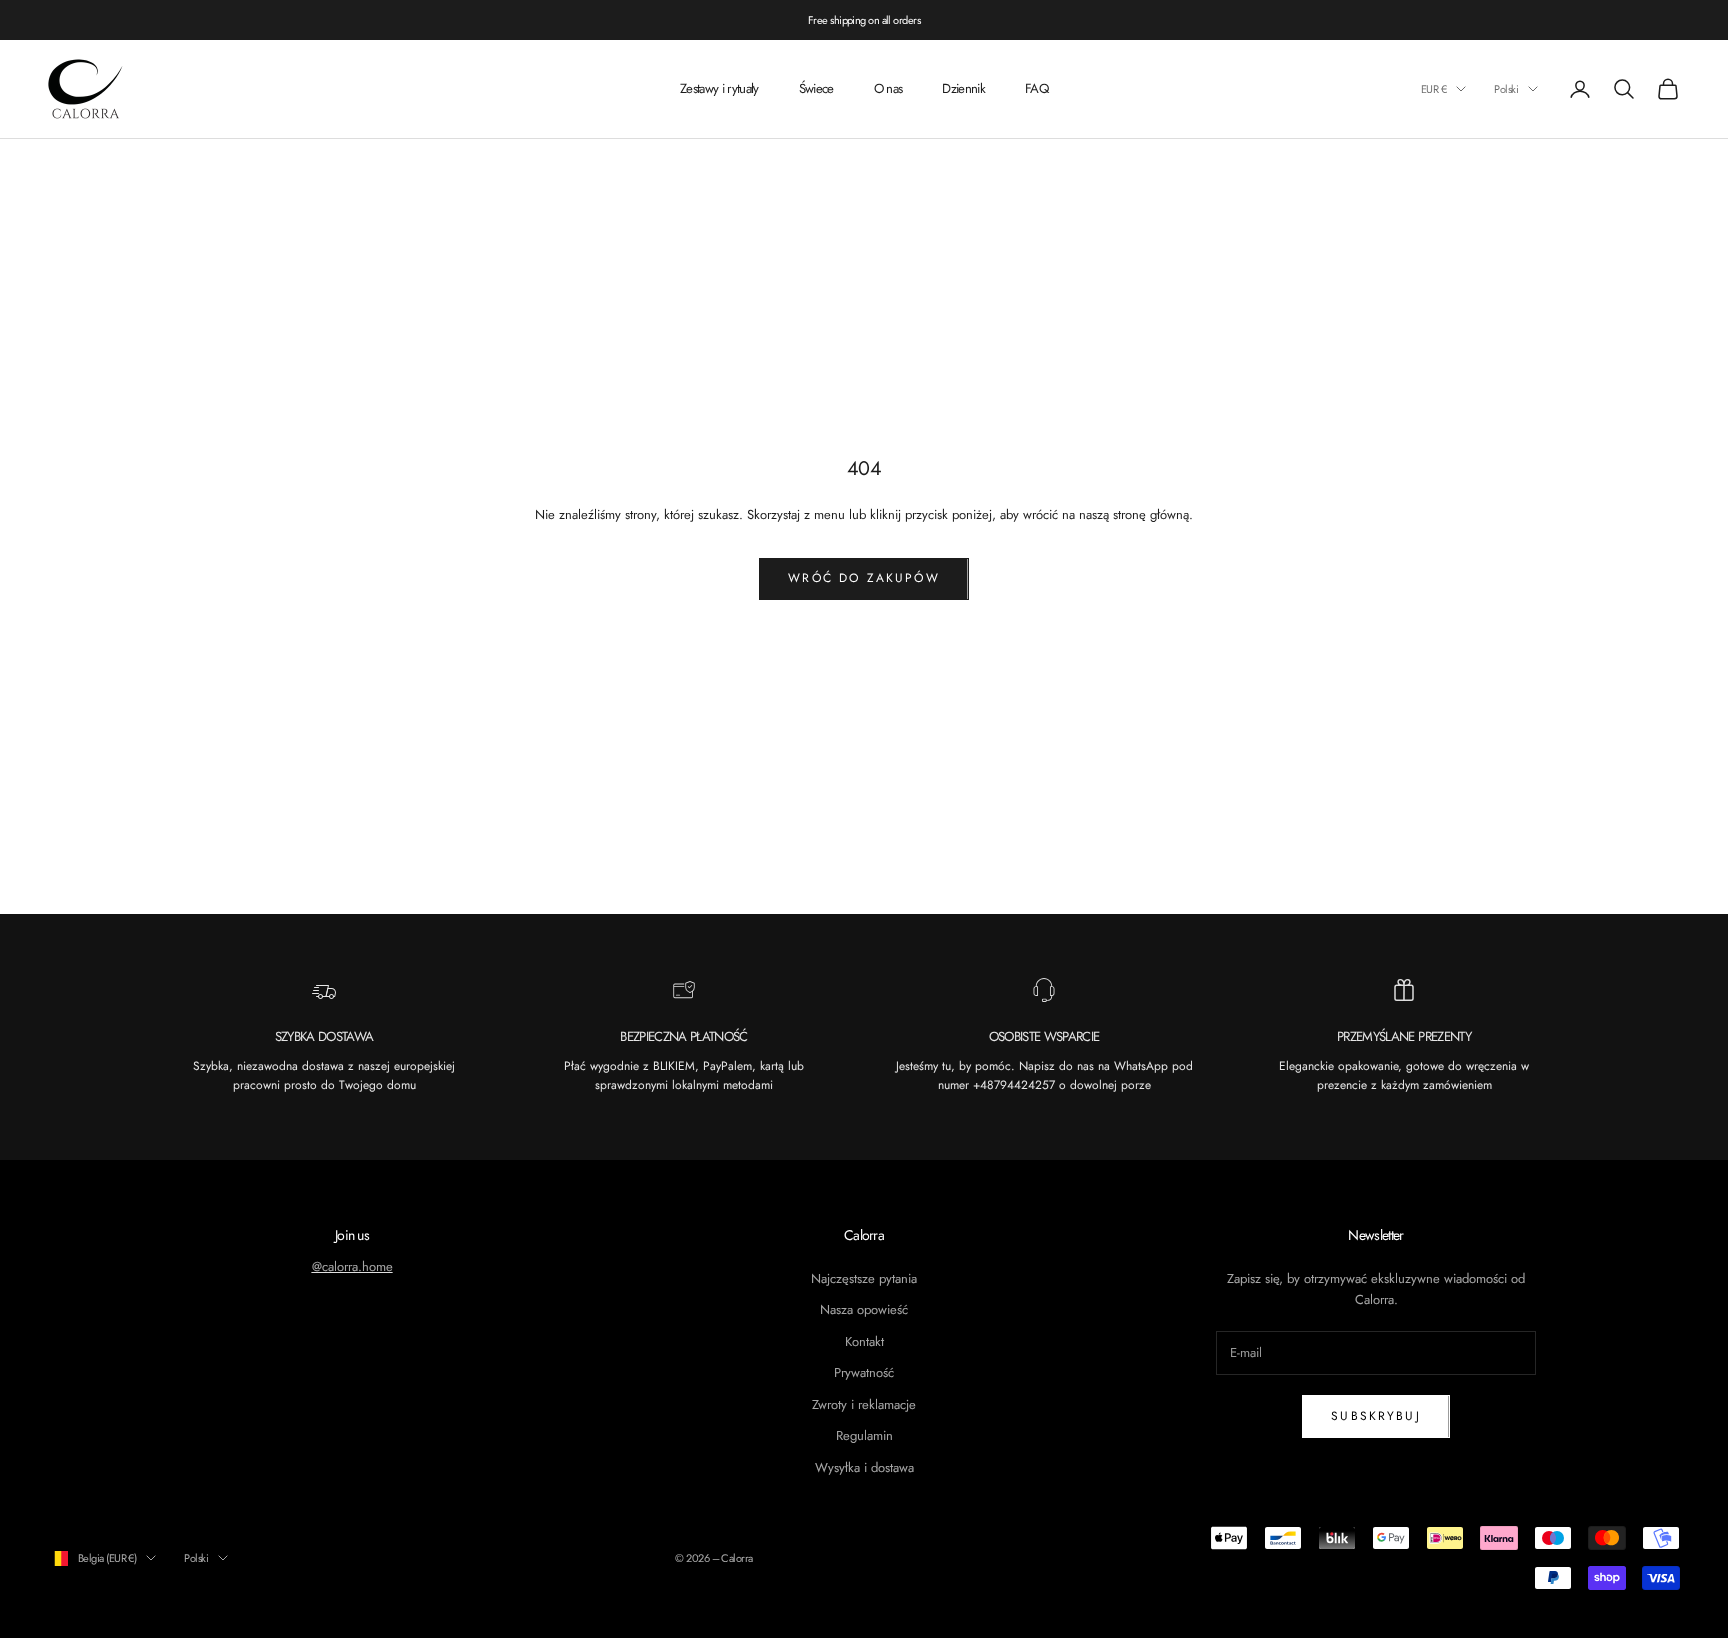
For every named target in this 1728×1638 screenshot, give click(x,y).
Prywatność (864, 1372)
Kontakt (864, 1341)
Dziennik (963, 88)
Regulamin (864, 1435)
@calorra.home (352, 1266)
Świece (816, 88)
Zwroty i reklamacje (864, 1404)
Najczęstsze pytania (864, 1278)
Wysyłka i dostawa (864, 1467)
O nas (888, 88)
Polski (1506, 89)
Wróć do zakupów (863, 578)
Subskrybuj (1376, 1416)
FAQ (1036, 88)
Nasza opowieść (864, 1309)
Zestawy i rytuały (719, 88)
